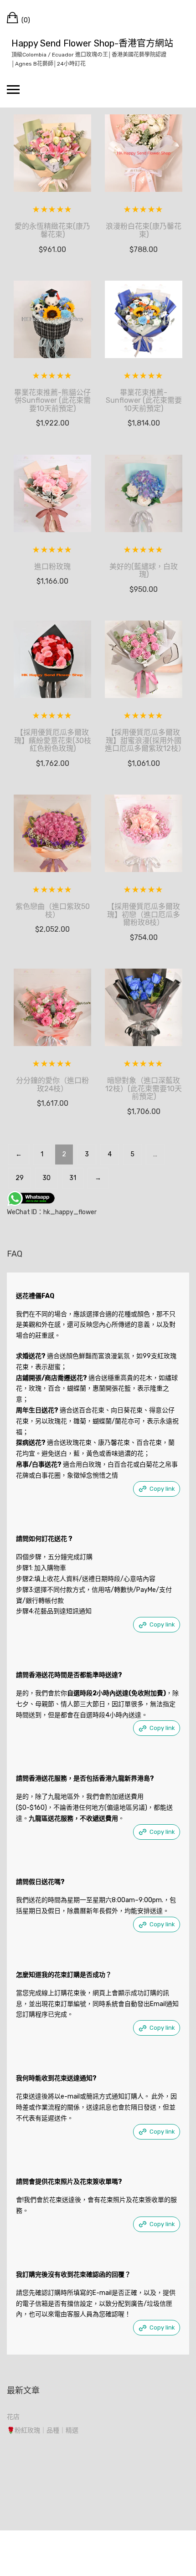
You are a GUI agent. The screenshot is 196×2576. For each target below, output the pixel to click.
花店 (13, 2417)
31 (73, 1178)
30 (46, 1178)
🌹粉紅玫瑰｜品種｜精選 (43, 2430)
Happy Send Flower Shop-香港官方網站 (92, 43)
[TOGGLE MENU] (13, 89)
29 (20, 1178)
